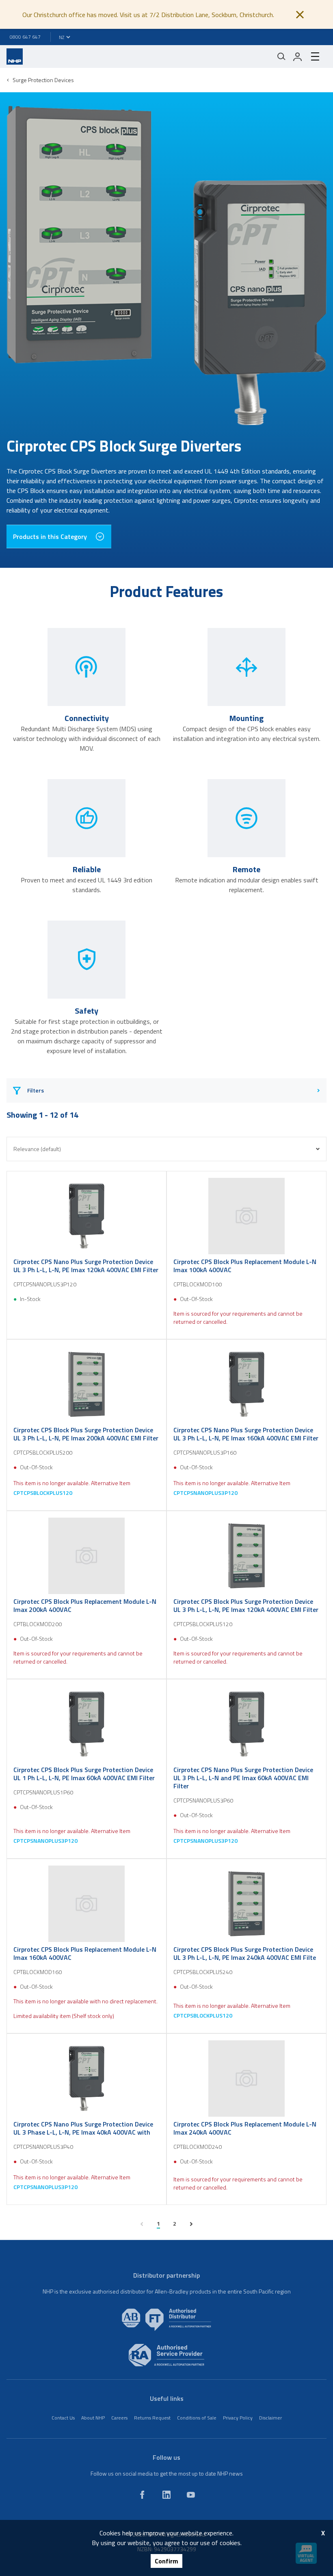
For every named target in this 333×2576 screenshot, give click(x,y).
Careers (119, 2418)
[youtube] (191, 2495)
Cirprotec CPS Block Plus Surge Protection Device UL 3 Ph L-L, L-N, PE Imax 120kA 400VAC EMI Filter (246, 1605)
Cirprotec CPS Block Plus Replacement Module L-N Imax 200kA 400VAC (85, 1605)
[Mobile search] (281, 56)
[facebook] (142, 2495)
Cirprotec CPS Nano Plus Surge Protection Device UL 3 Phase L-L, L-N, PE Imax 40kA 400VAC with (83, 2128)
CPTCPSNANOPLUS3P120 (205, 1493)
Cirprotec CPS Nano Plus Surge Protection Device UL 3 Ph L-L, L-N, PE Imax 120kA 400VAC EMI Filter (86, 1266)
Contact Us (63, 2418)
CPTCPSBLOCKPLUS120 (43, 1493)
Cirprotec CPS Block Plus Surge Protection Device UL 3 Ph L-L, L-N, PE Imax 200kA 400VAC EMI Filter (86, 1434)
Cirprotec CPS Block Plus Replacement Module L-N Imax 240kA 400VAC (245, 2128)
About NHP (93, 2418)
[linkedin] (166, 2495)
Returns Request (152, 2418)
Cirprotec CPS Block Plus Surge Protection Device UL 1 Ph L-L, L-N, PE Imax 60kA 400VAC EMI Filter (84, 1774)
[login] (298, 56)
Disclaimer (270, 2418)
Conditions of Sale (197, 2418)
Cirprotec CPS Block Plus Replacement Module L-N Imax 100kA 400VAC (245, 1266)
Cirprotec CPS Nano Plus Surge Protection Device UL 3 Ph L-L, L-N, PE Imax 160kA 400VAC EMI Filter (246, 1434)
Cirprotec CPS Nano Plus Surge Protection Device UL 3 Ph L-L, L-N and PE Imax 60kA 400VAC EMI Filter (243, 1778)
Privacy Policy (238, 2418)
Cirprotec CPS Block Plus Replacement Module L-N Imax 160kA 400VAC (85, 1953)
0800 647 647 (25, 37)
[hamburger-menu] (315, 56)
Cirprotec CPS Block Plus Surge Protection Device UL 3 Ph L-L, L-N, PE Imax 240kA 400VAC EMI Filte (245, 1953)
